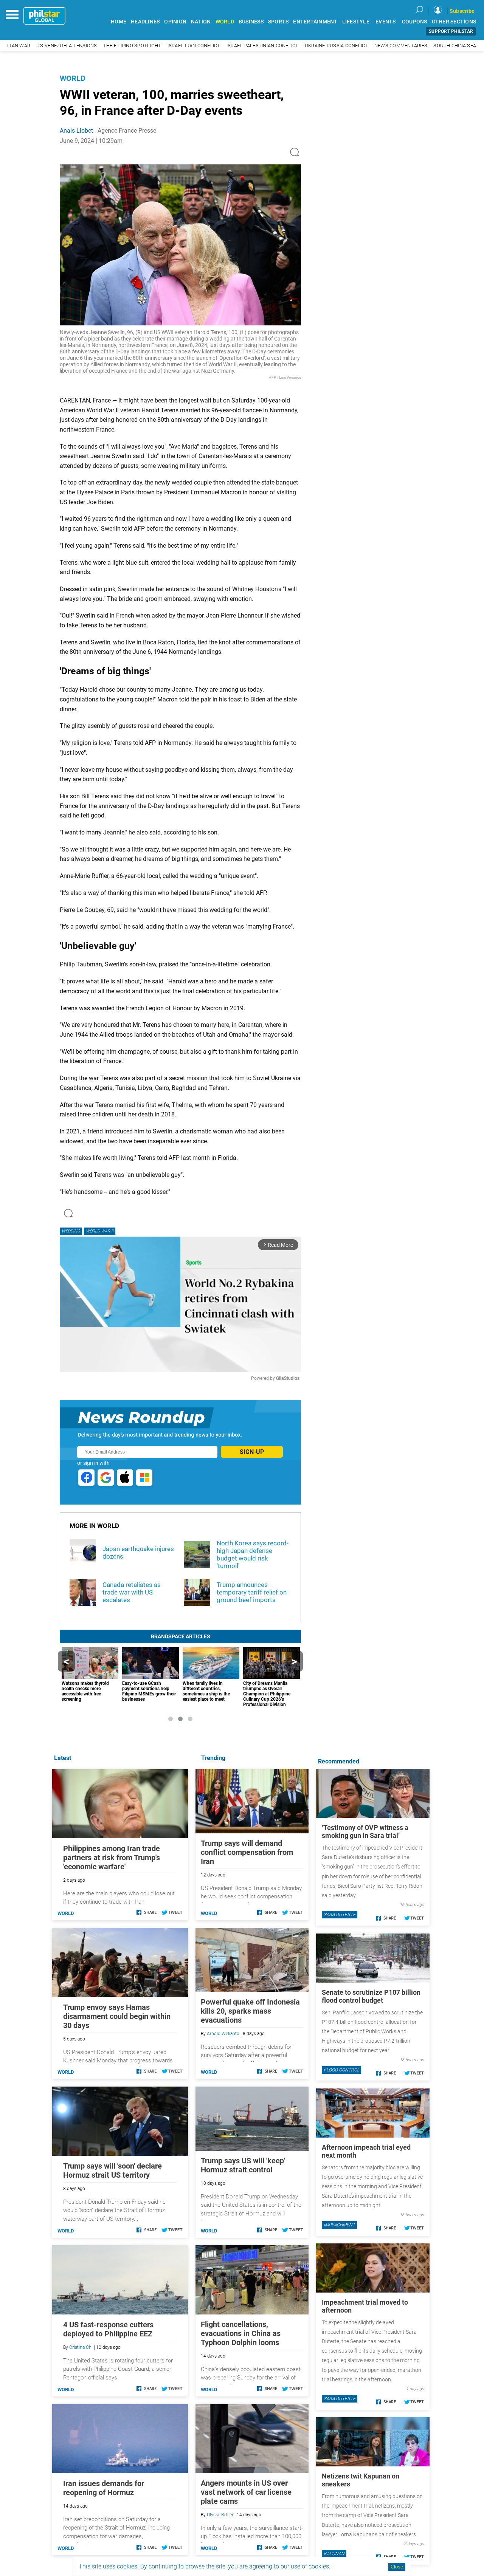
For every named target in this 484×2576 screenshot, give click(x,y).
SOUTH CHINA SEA (455, 46)
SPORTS (278, 22)
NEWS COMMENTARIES (401, 46)
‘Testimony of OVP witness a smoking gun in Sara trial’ (365, 1831)
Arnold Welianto (223, 2034)
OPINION (175, 22)
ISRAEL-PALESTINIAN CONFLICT (263, 46)
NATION (201, 22)
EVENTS (386, 22)
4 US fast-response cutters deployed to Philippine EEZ (108, 2329)
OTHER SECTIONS (454, 22)
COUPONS (415, 22)
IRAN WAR (19, 46)
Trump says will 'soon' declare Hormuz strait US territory (112, 2170)
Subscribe (462, 11)
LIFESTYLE (356, 22)
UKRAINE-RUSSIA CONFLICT (337, 46)
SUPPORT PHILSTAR (451, 31)
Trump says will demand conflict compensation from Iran (247, 1852)
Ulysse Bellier (220, 2515)
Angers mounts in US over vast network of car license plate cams (246, 2492)
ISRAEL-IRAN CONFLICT (194, 46)
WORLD (225, 22)
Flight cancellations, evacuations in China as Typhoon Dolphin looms (241, 2333)
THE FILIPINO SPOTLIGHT (132, 46)
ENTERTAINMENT (315, 22)
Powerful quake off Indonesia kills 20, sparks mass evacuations (250, 2011)
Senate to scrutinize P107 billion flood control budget (371, 1996)
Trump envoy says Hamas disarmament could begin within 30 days (117, 2016)
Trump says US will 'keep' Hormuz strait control (243, 2165)
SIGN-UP (252, 1452)
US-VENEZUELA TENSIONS (67, 46)
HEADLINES (145, 22)
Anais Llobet (76, 131)
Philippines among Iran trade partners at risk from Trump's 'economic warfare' (112, 1858)
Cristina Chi (81, 2347)
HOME (119, 22)
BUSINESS (251, 22)
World (73, 78)
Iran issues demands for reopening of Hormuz (104, 2488)
